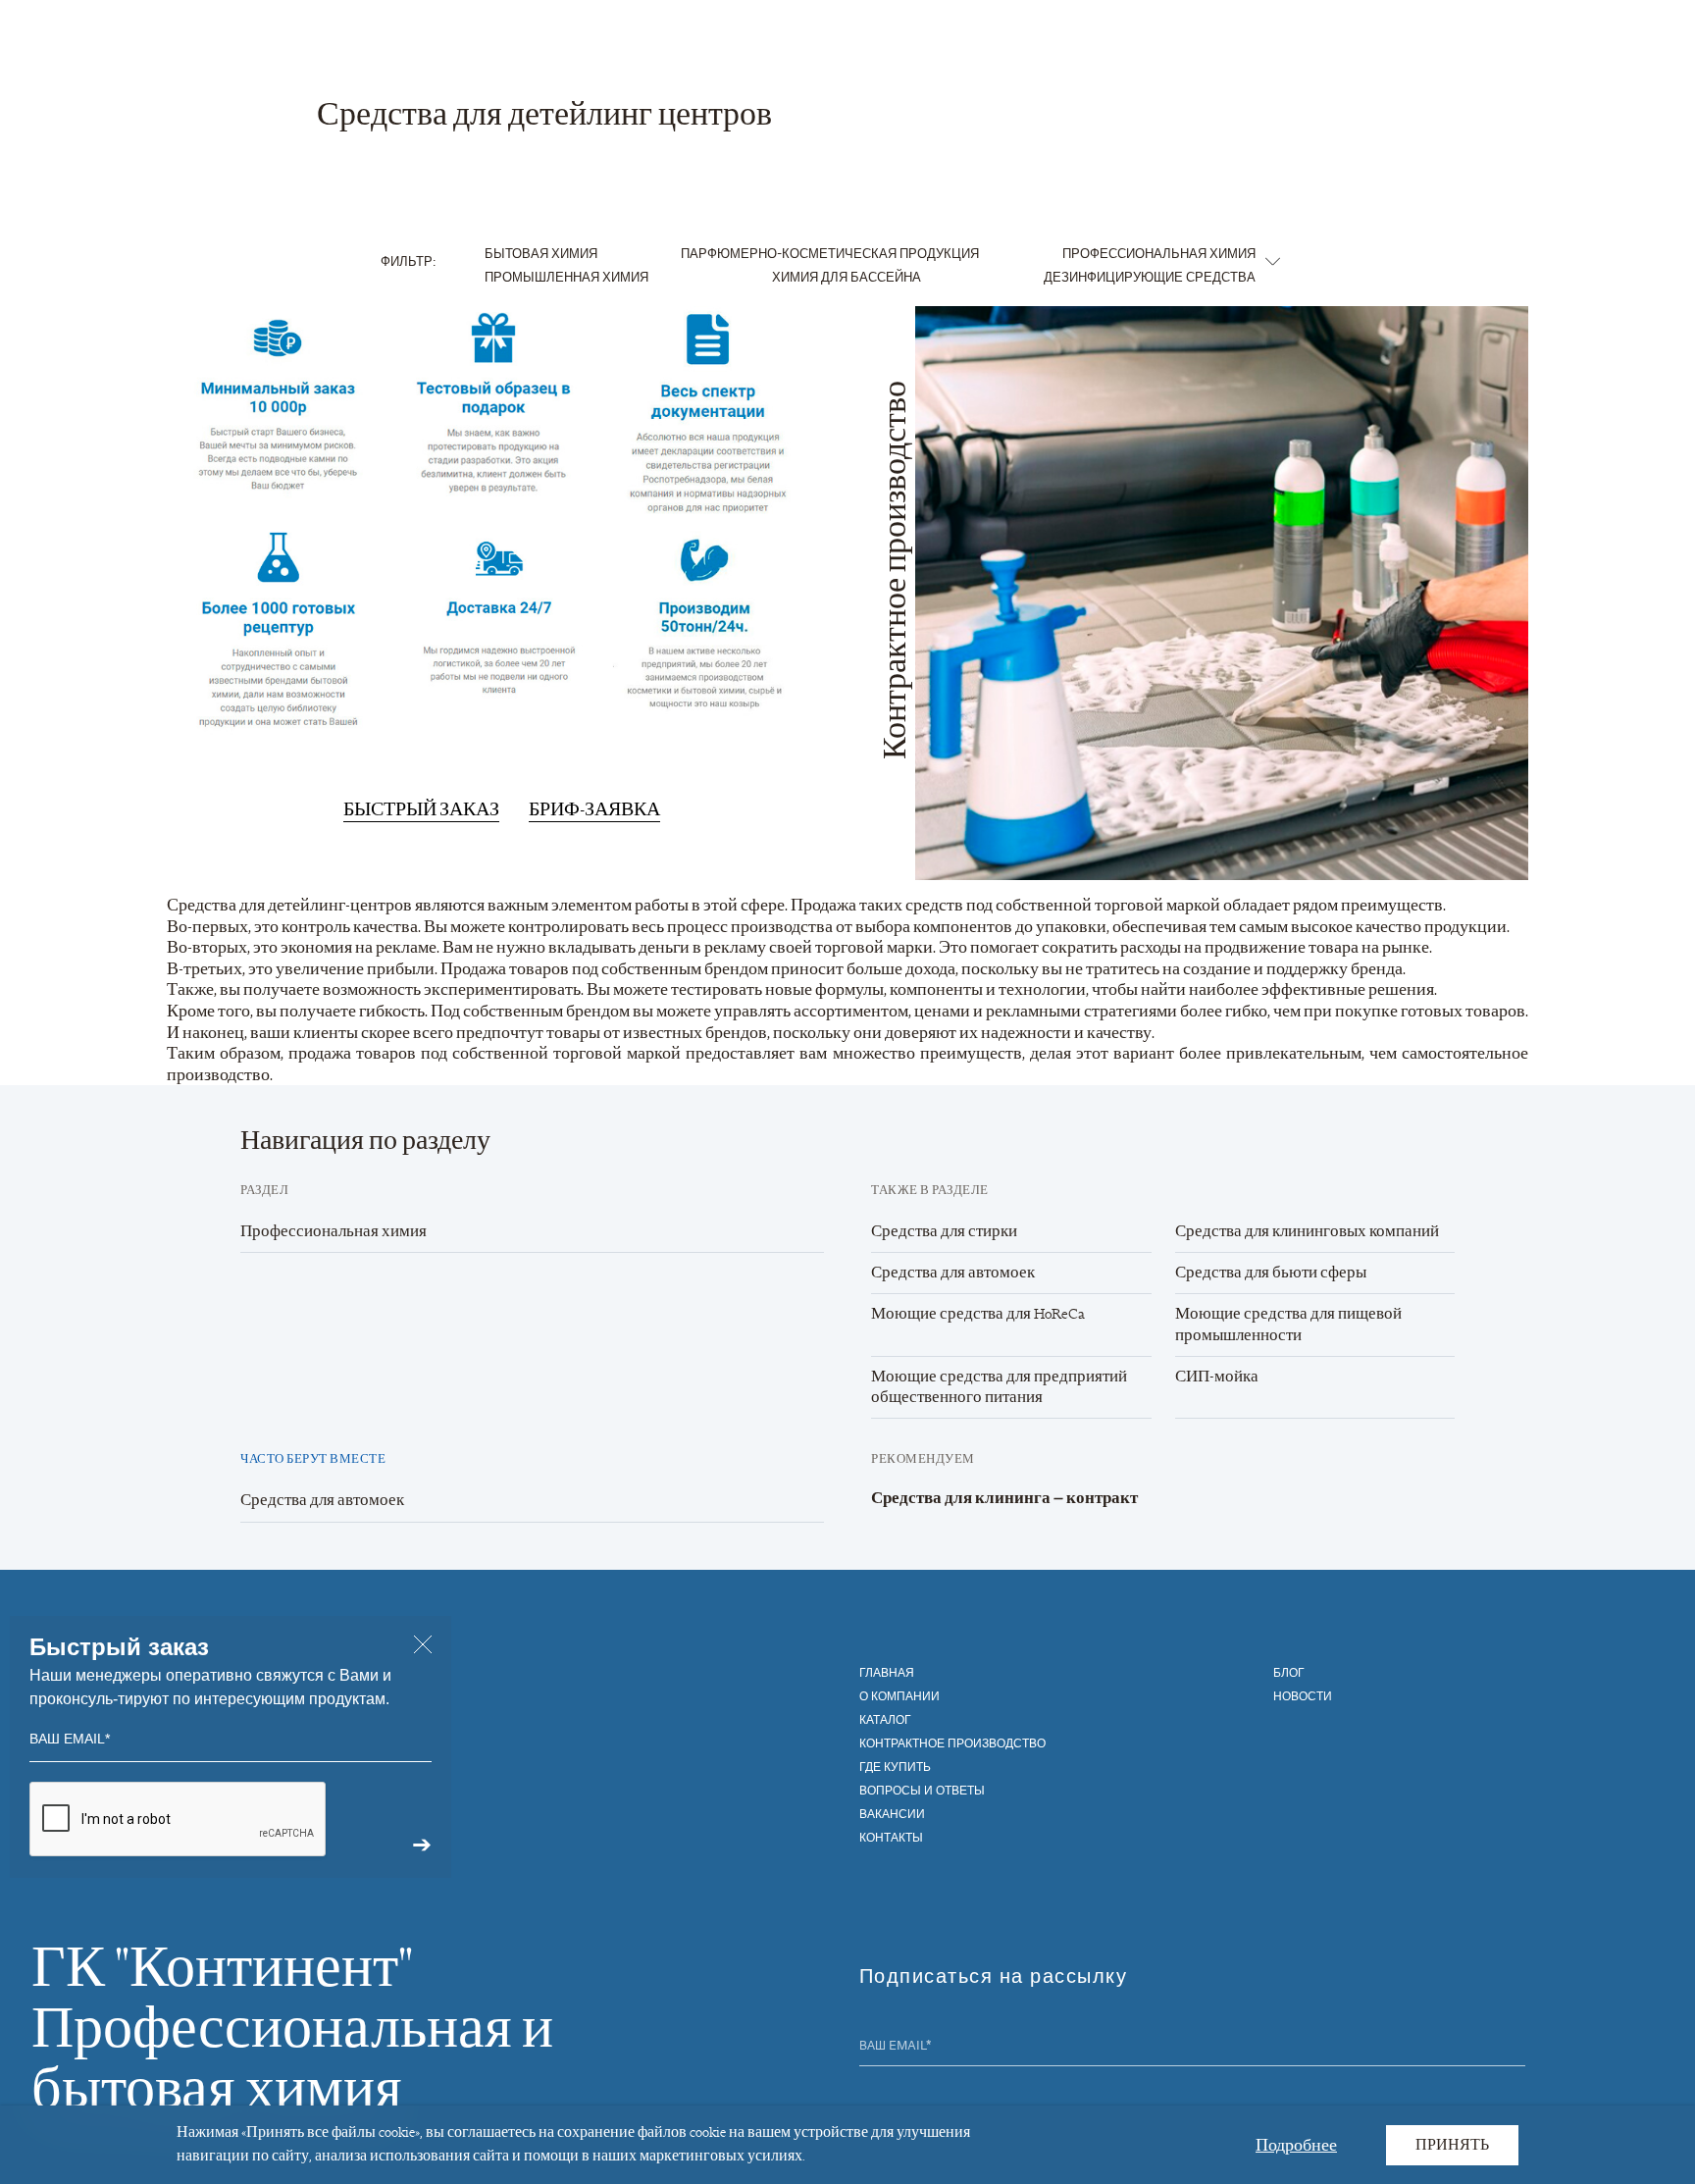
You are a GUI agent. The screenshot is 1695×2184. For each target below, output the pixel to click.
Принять (1452, 2144)
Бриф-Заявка (594, 810)
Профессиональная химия (1159, 253)
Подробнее (1296, 2144)
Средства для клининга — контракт (1004, 1498)
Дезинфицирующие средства (1150, 276)
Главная (887, 1672)
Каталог (885, 1719)
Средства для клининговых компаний (1307, 1231)
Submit (1514, 2047)
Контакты (891, 1837)
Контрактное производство (952, 1742)
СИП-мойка (1217, 1377)
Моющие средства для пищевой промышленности (1288, 1324)
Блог (1289, 1672)
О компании (899, 1695)
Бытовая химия (541, 253)
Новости (1303, 1695)
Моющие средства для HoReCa (978, 1314)
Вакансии (892, 1813)
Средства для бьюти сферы (1271, 1273)
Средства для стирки (944, 1231)
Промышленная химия (566, 276)
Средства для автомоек (953, 1273)
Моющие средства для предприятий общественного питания (999, 1387)
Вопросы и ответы (922, 1790)
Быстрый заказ (421, 810)
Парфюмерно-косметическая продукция (830, 253)
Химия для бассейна (847, 276)
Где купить (895, 1766)
